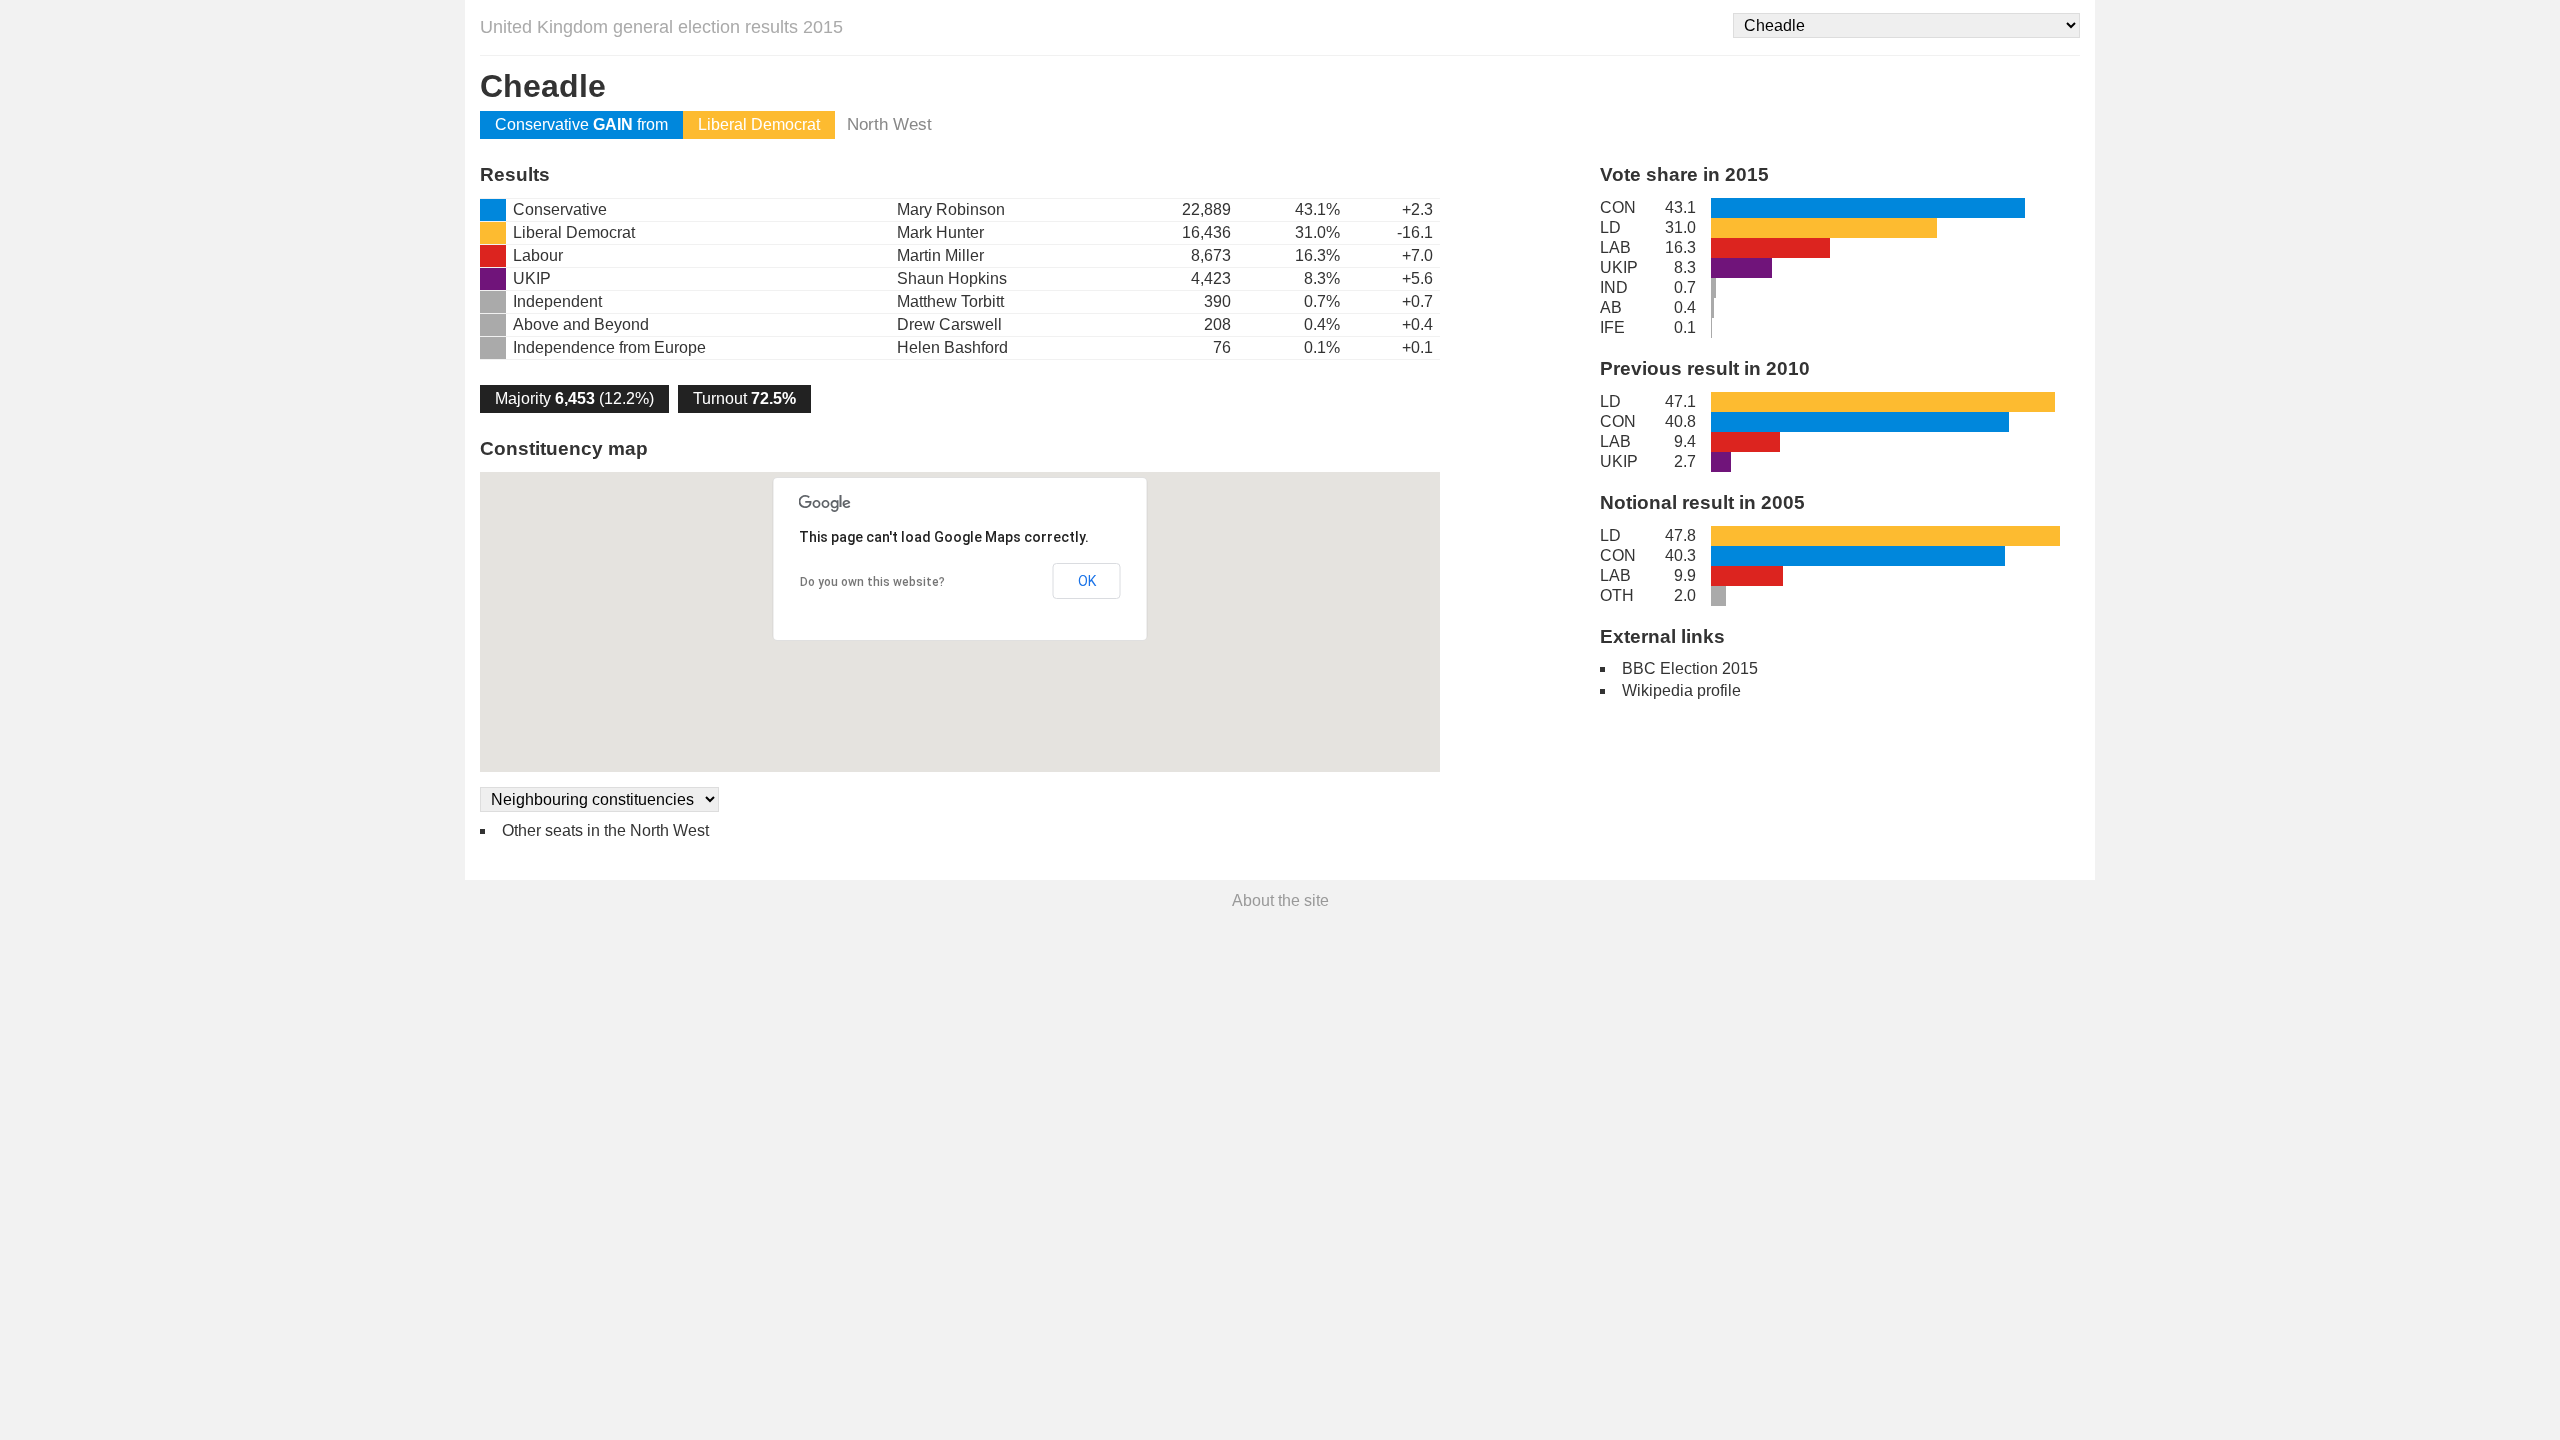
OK (1087, 581)
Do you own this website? (872, 582)
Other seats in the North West (605, 830)
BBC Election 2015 (1690, 668)
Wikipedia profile (1681, 690)
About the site (1280, 900)
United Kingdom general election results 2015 (661, 27)
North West (889, 124)
